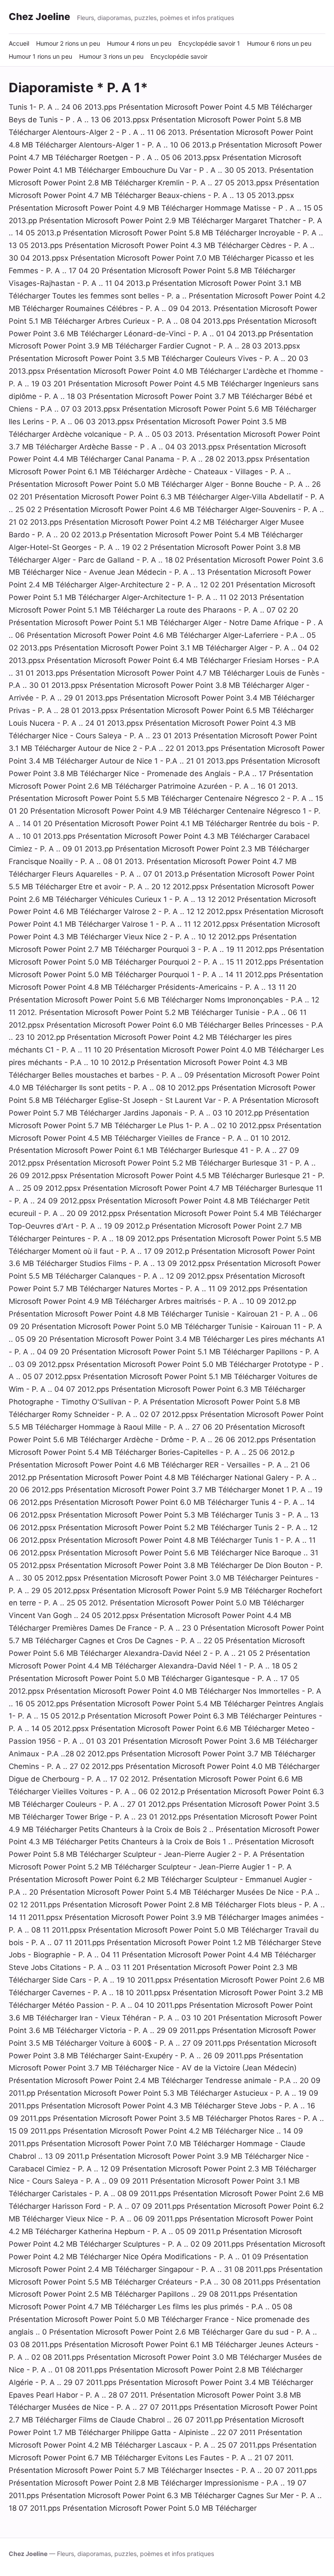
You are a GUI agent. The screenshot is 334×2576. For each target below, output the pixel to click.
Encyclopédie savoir (179, 56)
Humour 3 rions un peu (111, 56)
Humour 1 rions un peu (40, 56)
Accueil (19, 43)
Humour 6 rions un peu (279, 43)
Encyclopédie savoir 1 (209, 43)
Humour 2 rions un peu (68, 43)
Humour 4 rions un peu (139, 43)
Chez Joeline (39, 17)
